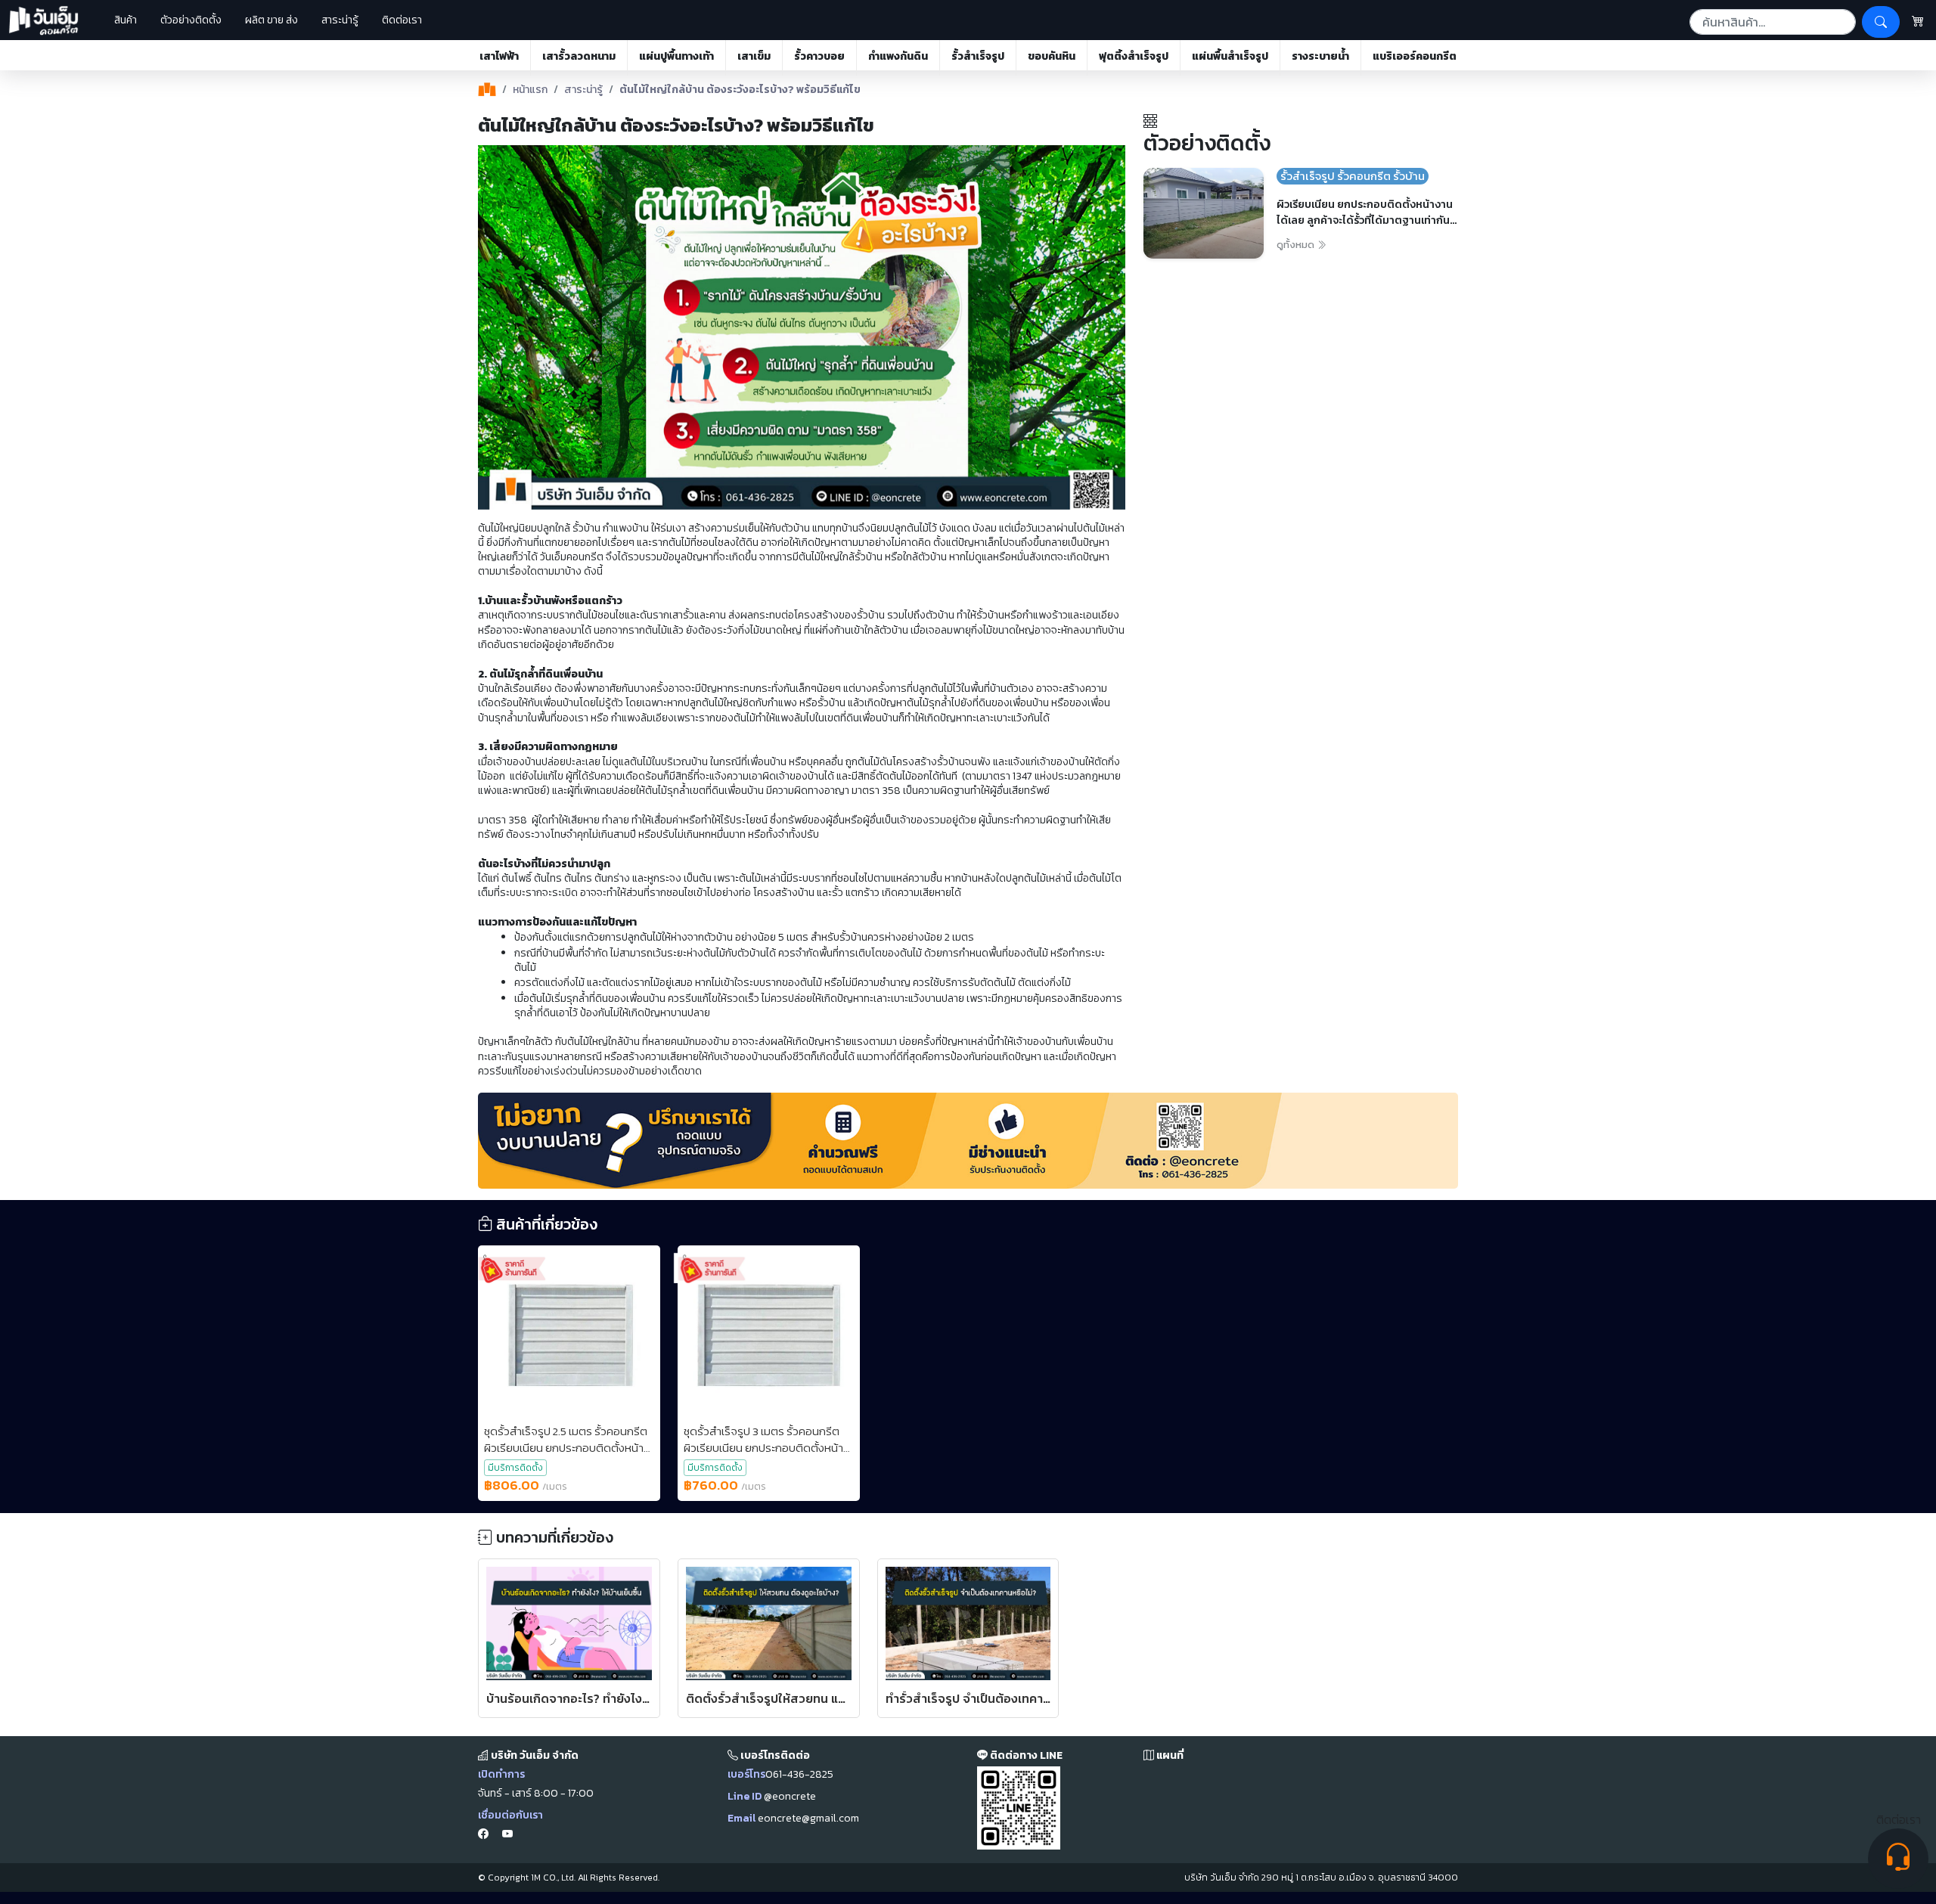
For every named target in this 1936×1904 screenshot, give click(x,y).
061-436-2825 (799, 1774)
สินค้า (121, 20)
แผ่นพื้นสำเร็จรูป (1230, 56)
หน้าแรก (530, 90)
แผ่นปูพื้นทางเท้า (676, 56)
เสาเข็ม (754, 56)
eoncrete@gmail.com (808, 1818)
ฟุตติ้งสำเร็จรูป (1134, 56)
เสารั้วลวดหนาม (579, 56)
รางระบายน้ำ (1320, 56)
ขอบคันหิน (1052, 56)
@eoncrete (790, 1796)
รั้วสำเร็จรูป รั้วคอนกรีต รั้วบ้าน (1353, 176)
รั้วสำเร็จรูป (978, 56)
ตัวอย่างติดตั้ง (191, 20)
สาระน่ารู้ (340, 20)
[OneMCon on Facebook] (483, 1834)
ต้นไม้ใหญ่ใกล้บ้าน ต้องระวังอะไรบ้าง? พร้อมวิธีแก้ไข (740, 90)
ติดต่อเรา (402, 20)
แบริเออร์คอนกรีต (1415, 56)
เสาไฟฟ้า (499, 56)
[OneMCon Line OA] (1019, 1808)
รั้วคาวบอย (819, 56)
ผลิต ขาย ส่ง (271, 20)
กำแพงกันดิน (898, 56)
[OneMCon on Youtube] (507, 1834)
